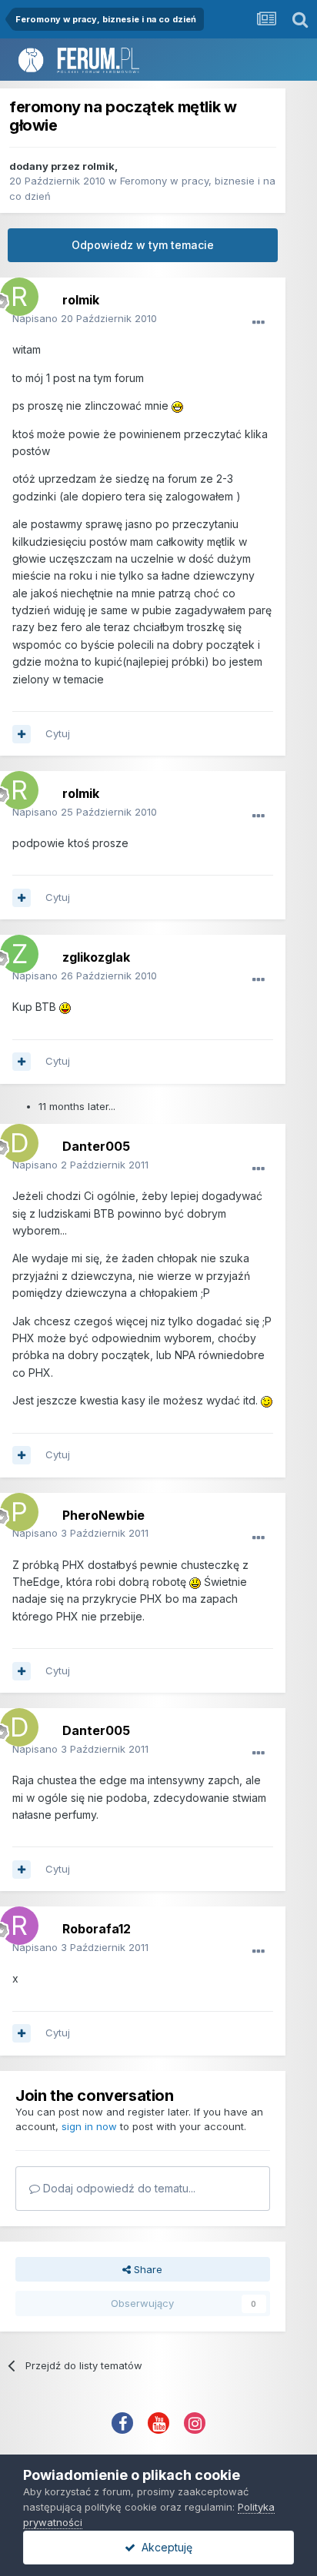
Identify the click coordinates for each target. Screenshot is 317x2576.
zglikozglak (96, 957)
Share (147, 2269)
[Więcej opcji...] (259, 323)
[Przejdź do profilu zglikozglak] (15, 950)
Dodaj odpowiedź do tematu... (118, 2188)
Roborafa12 (97, 1929)
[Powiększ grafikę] (177, 406)
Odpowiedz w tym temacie (143, 245)
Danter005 (96, 1146)
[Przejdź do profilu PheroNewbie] (15, 1508)
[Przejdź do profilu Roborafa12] (15, 1922)
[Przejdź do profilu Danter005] (15, 1139)
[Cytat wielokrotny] (22, 734)
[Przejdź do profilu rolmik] (15, 293)
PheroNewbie (103, 1515)
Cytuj (58, 733)
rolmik (98, 166)
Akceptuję (164, 2547)
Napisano (85, 318)
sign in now (89, 2126)
